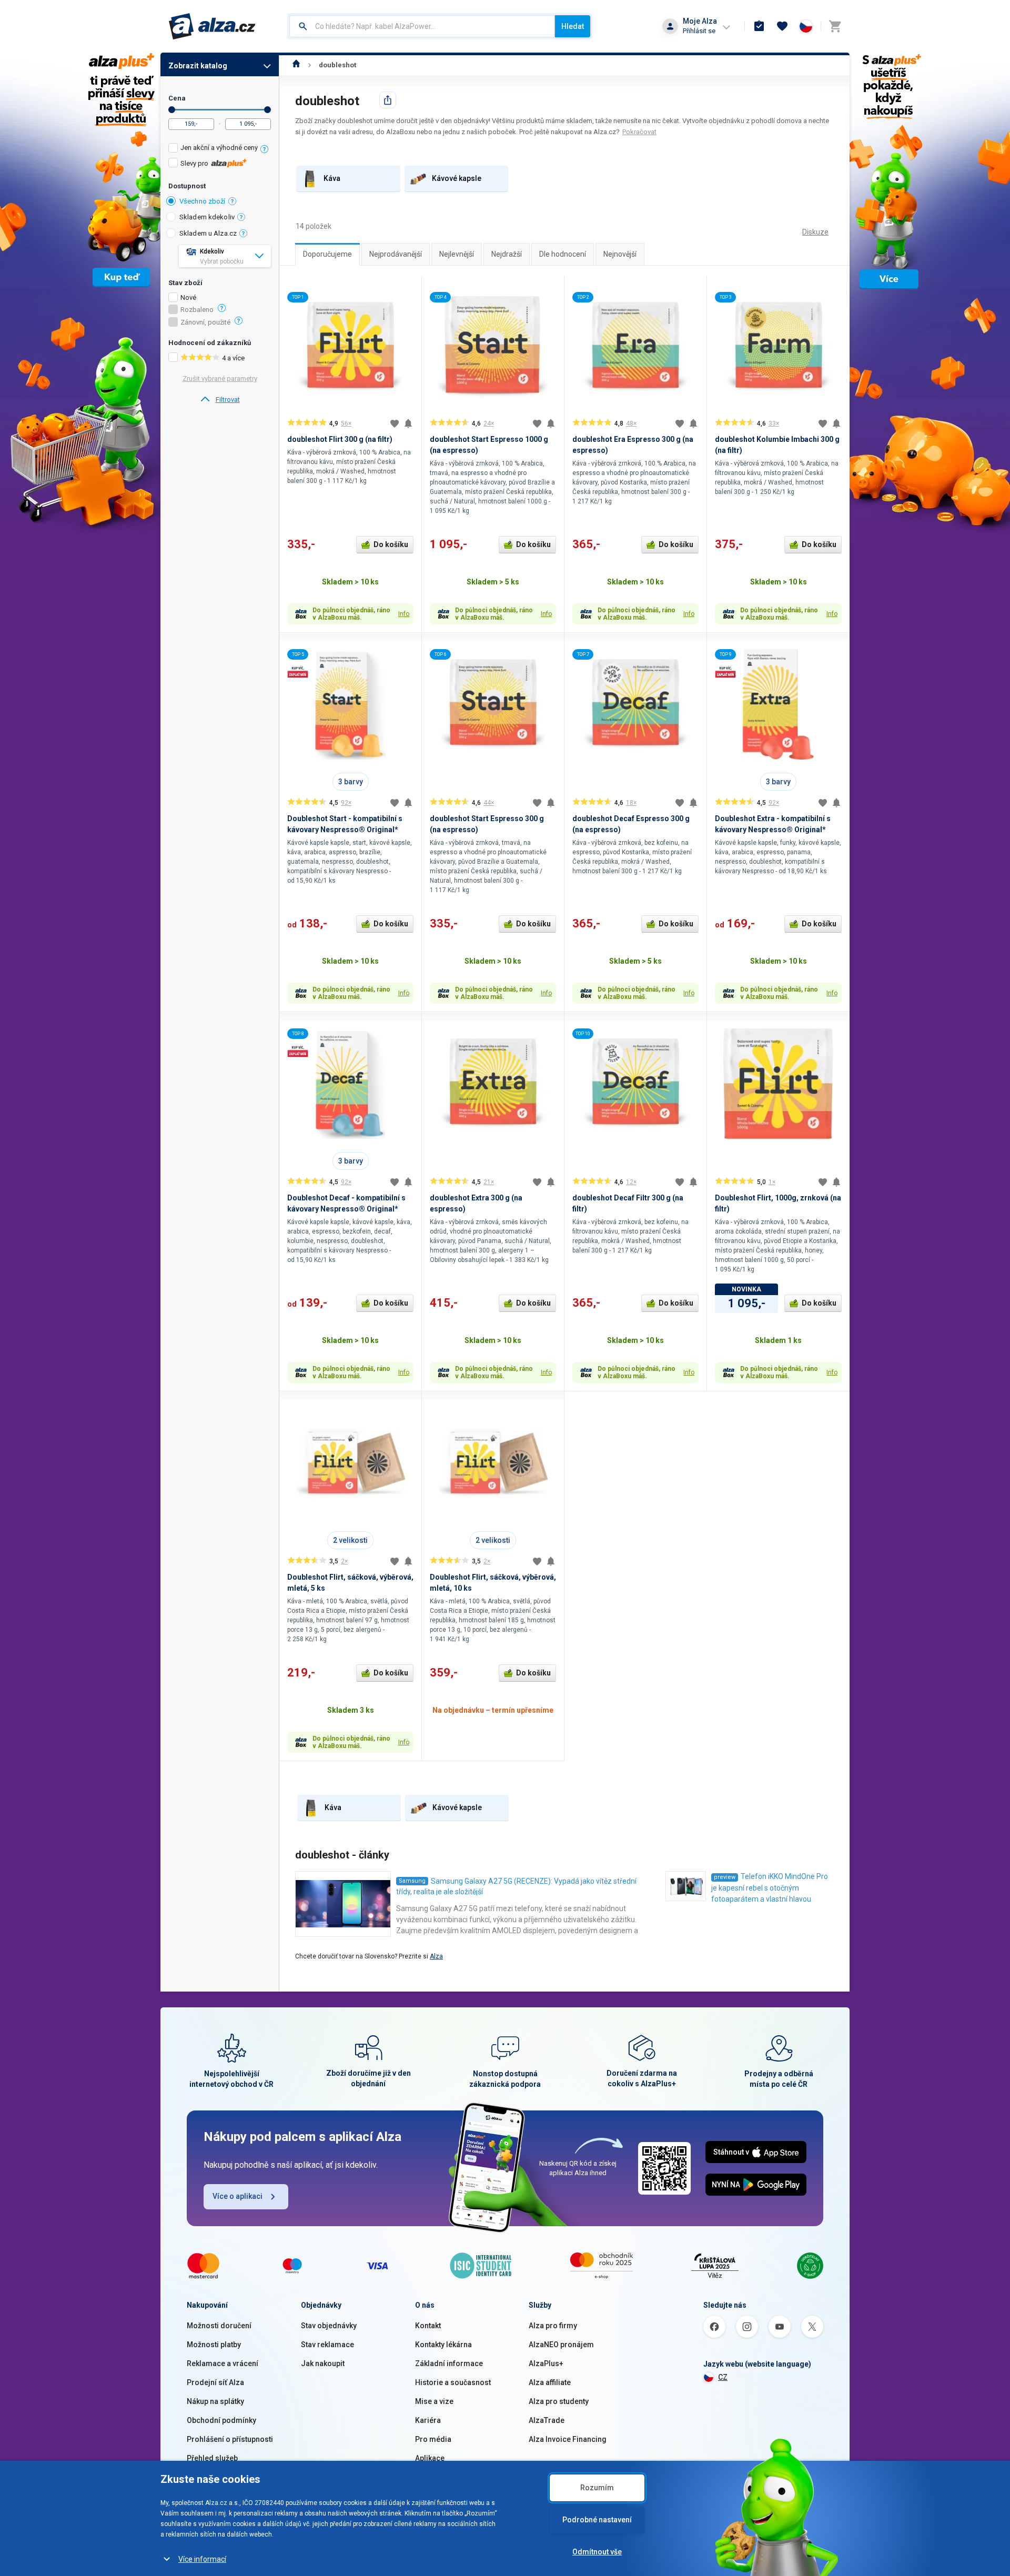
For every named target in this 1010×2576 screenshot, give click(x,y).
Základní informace (449, 2363)
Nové (188, 298)
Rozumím (597, 2488)
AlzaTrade (547, 2420)
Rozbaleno (197, 310)
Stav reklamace (327, 2345)
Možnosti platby (214, 2345)
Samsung (412, 1881)
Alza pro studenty (559, 2401)
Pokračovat (639, 132)
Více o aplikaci (238, 2196)
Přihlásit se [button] (699, 31)
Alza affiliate (550, 2382)
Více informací (202, 2559)
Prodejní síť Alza (215, 2382)
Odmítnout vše (597, 2552)
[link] (220, 400)
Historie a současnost (453, 2382)
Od (172, 110)
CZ (723, 2377)
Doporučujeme (327, 254)
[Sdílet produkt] (388, 100)
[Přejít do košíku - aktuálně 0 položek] (835, 26)
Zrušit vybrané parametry (220, 378)
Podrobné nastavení (597, 2520)
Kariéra (428, 2420)
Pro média (433, 2439)
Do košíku (391, 544)
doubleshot (337, 65)
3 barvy (351, 782)
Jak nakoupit (323, 2363)
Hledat (573, 26)
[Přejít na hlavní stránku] (212, 26)
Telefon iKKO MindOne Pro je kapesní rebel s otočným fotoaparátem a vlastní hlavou (770, 1888)
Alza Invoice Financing (568, 2439)
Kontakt (428, 2326)
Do (267, 110)
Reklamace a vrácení (223, 2363)
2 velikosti (350, 1540)
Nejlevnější (457, 254)
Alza (436, 1956)
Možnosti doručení (219, 2326)
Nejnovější (620, 254)
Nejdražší (507, 254)
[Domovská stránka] (296, 65)
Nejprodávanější (396, 254)
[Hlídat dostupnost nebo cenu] (408, 423)
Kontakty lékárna (443, 2345)
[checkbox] (220, 149)
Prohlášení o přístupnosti (230, 2439)
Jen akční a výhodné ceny (219, 148)
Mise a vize (434, 2401)
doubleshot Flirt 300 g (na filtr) (340, 439)
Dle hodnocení (563, 254)
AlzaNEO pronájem (561, 2345)
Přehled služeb (212, 2458)
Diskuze (815, 232)
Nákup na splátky (215, 2401)
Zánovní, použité (205, 322)
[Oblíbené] (782, 26)
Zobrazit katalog (198, 66)
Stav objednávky (329, 2326)
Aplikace (430, 2458)
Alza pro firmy (553, 2326)
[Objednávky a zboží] (759, 26)
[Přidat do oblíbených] (395, 423)
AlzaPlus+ (546, 2363)
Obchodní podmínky (221, 2420)
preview (725, 1877)
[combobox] (422, 26)
